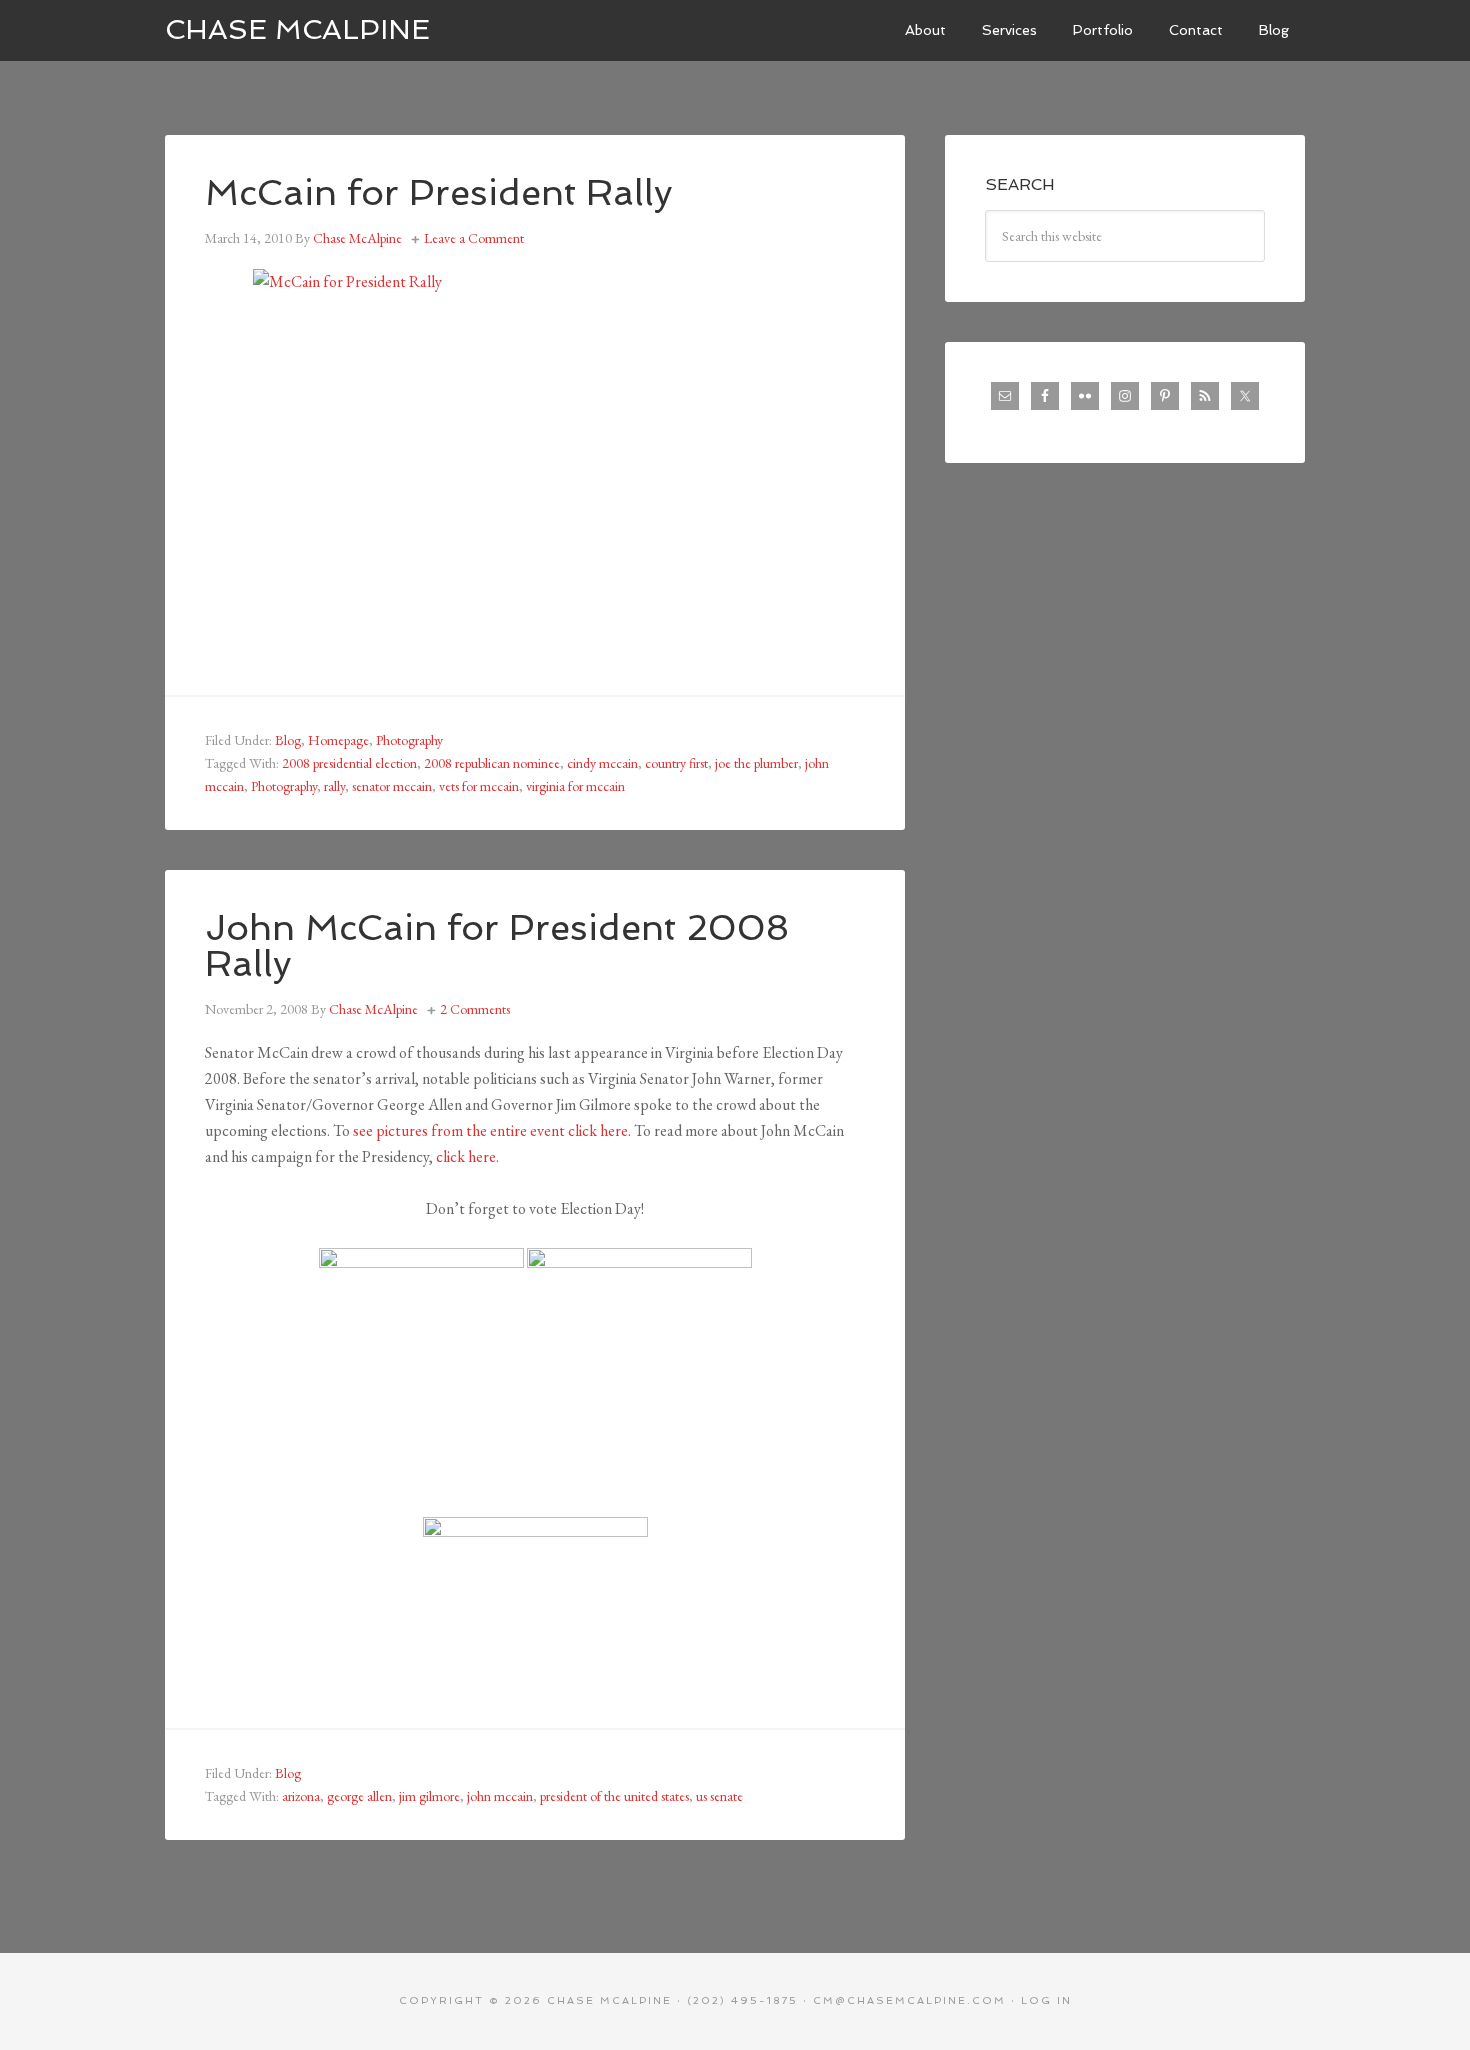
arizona (301, 1796)
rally (334, 786)
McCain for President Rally (439, 192)
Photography (409, 740)
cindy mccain (602, 763)
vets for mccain (479, 786)
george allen (359, 1796)
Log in (1046, 2000)
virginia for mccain (575, 786)
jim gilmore (429, 1796)
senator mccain (392, 786)
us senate (719, 1796)
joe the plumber (756, 763)
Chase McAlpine (297, 29)
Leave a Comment (474, 238)
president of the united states (614, 1796)
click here (466, 1156)
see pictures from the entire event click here (490, 1130)
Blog (288, 740)
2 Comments (475, 1009)
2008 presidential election (349, 763)
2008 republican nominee (492, 763)
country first (676, 763)
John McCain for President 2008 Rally (497, 945)
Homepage (338, 740)
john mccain (500, 1796)
